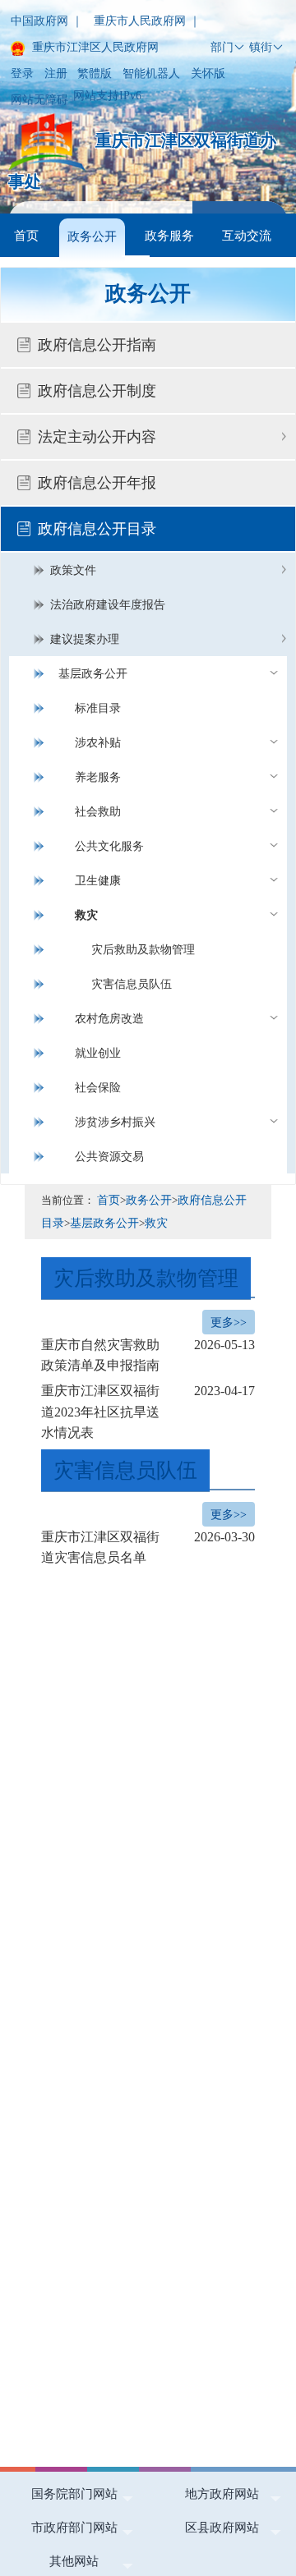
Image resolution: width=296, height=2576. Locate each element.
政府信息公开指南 (97, 345)
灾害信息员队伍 (132, 984)
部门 (222, 47)
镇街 (261, 47)
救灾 (86, 915)
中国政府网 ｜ (47, 21)
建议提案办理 (85, 639)
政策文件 (73, 570)
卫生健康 (98, 881)
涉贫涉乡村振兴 (115, 1122)
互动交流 (247, 235)
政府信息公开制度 (97, 391)
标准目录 (98, 708)
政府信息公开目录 (97, 529)
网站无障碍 (39, 100)
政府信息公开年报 (97, 483)
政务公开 (92, 236)
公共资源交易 (109, 1157)
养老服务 (98, 777)
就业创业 (98, 1053)
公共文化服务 (109, 846)
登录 (22, 73)
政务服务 (169, 235)
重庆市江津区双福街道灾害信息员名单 (148, 1547)
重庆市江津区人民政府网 (94, 47)
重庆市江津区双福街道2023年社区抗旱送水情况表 (148, 1412)
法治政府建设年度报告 (108, 605)
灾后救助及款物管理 (143, 950)
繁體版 (95, 73)
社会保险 (98, 1088)
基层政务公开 (93, 674)
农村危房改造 (109, 1019)
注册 (56, 73)
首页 (26, 235)
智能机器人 (151, 73)
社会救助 (98, 812)
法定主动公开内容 (97, 437)
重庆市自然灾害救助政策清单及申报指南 (148, 1355)
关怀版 (208, 73)
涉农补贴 (98, 743)
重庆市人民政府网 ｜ (147, 21)
